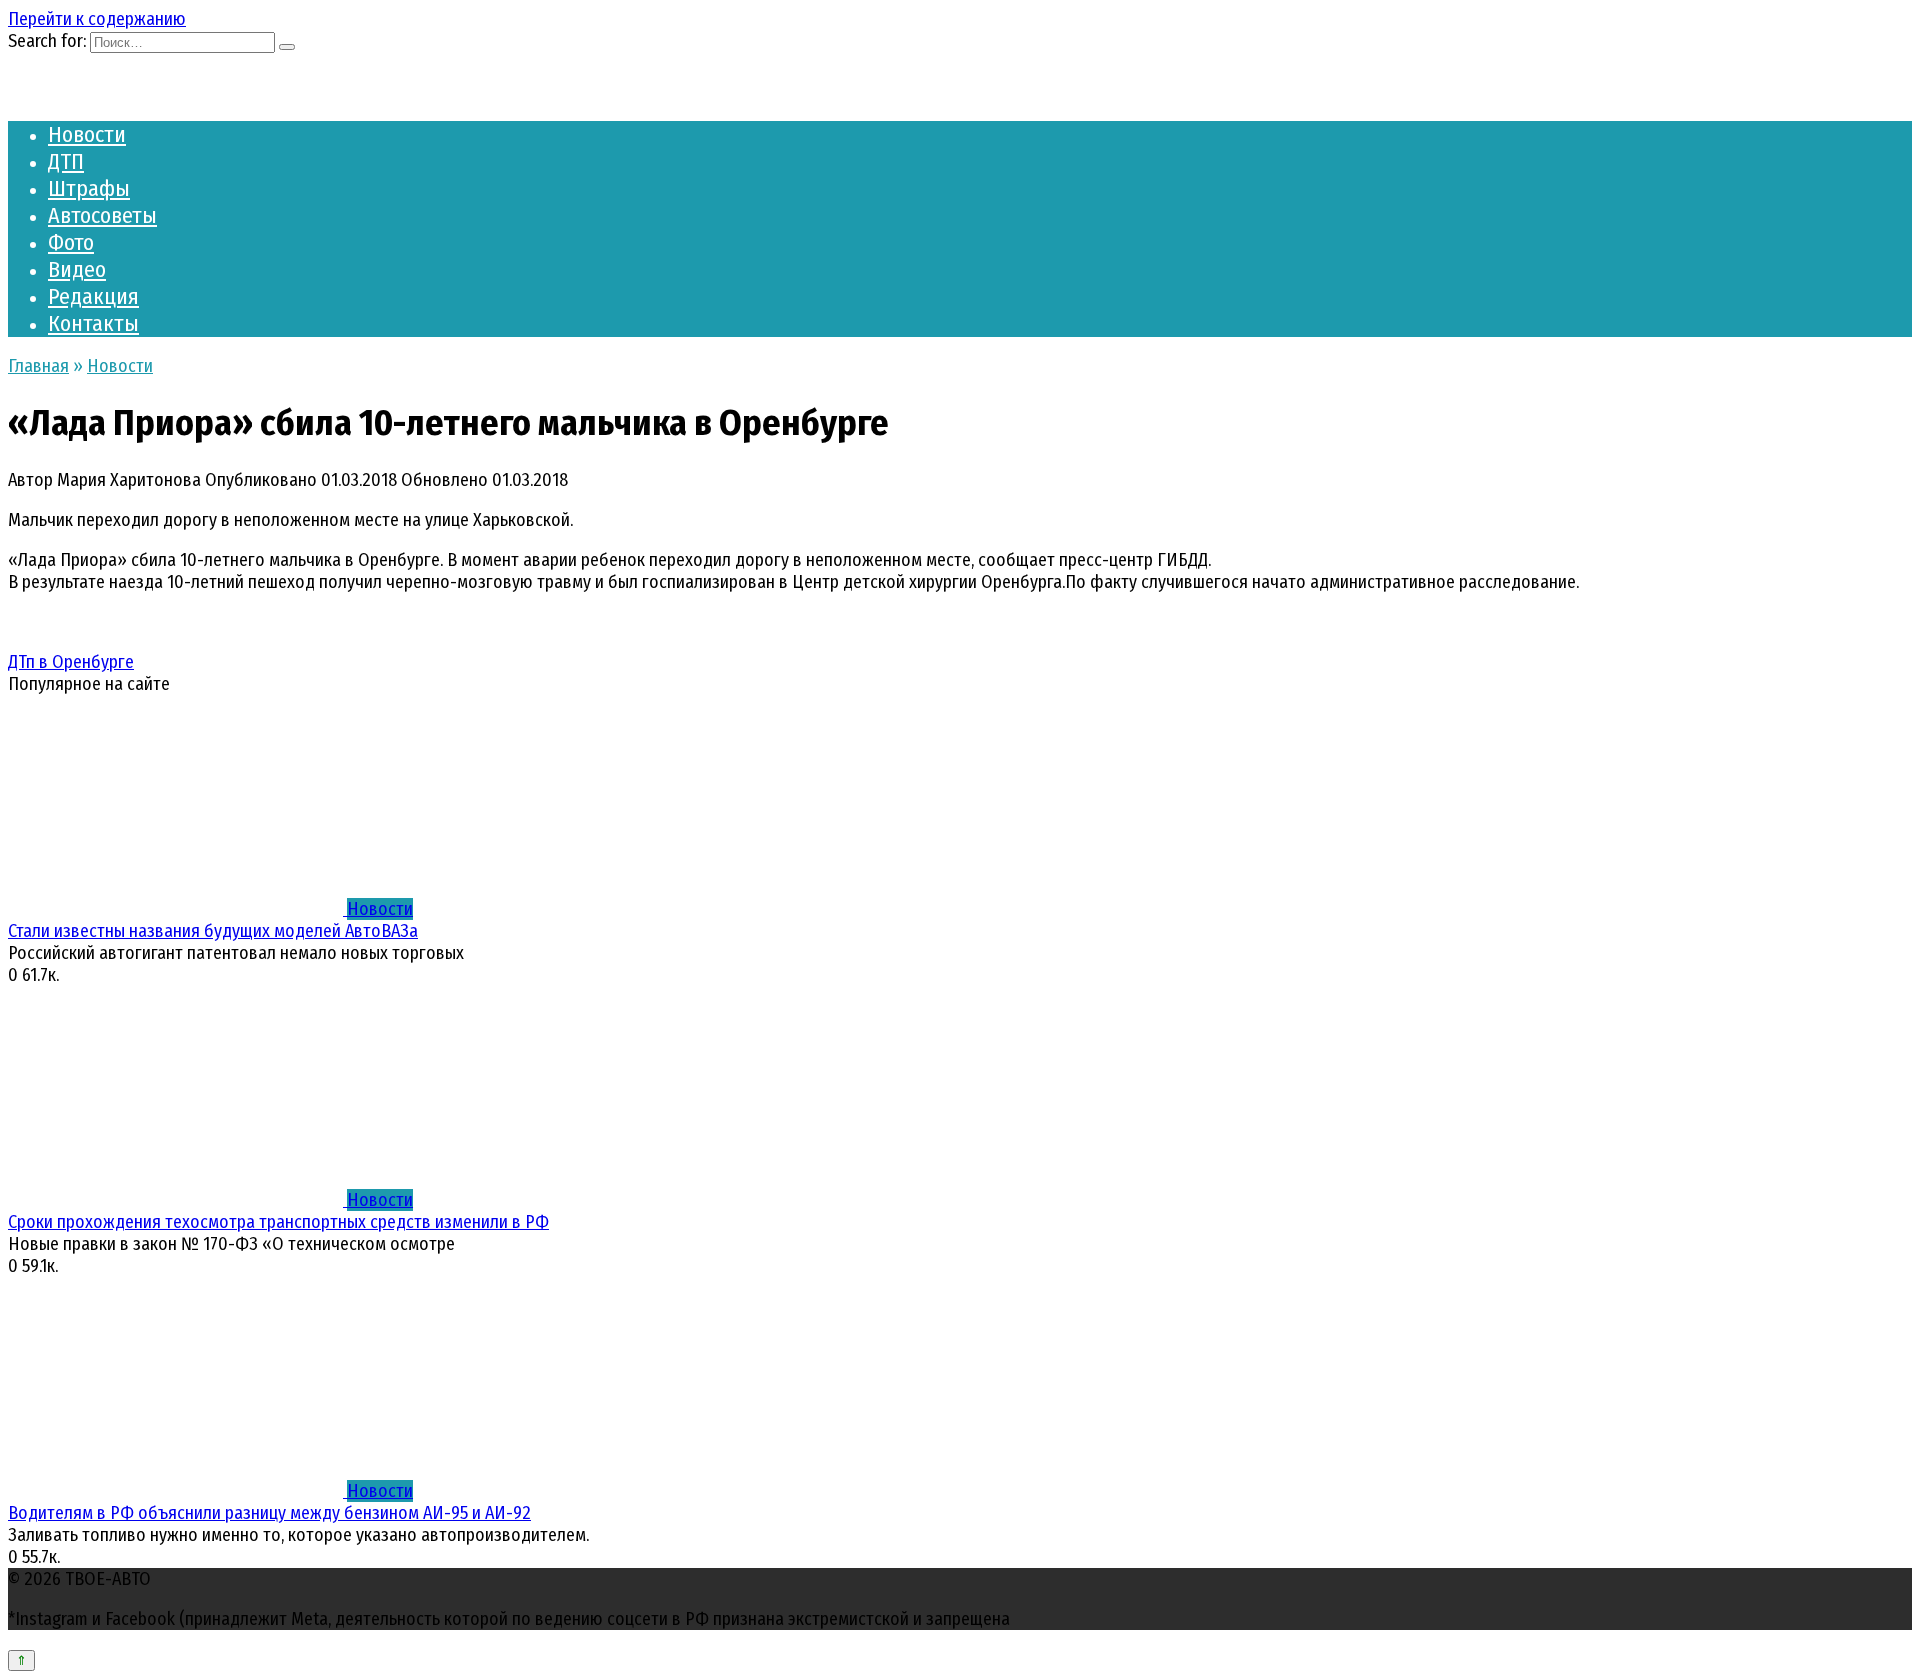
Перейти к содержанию (97, 19)
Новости (87, 134)
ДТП (66, 161)
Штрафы (89, 188)
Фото (71, 242)
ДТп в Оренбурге (71, 662)
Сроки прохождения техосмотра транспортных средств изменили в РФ (278, 1222)
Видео (77, 269)
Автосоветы (102, 215)
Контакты (93, 323)
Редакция (93, 296)
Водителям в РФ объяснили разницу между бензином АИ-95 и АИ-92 (269, 1513)
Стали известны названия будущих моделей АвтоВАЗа (213, 931)
